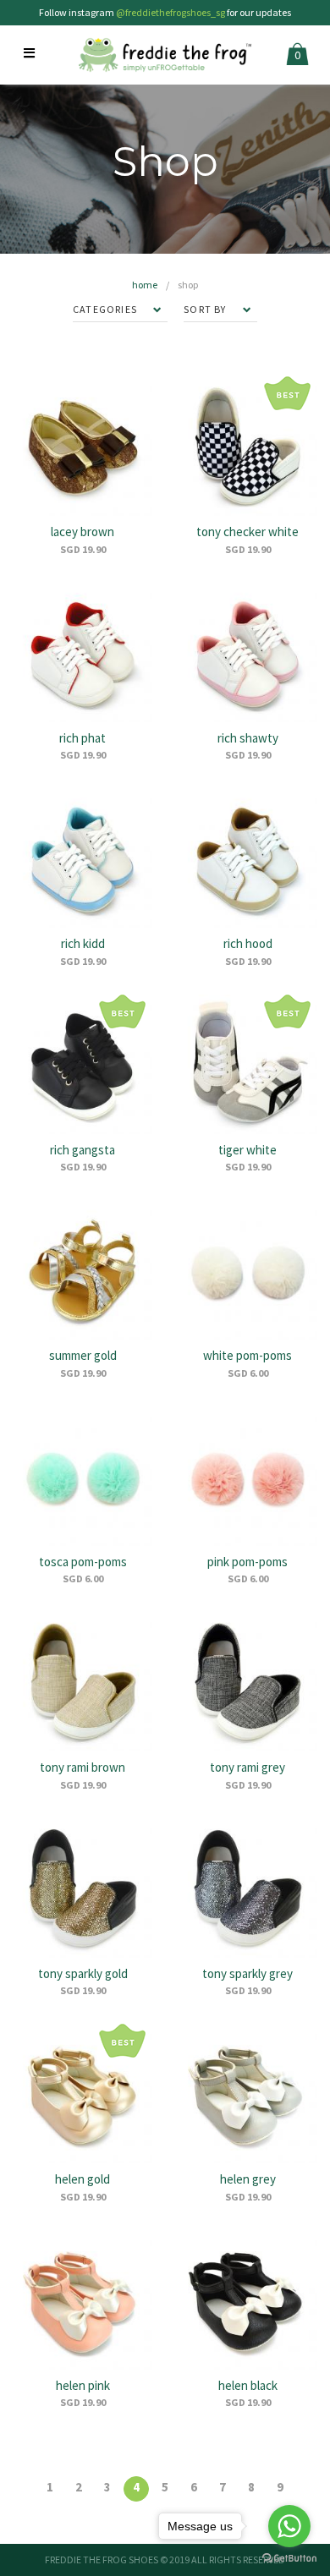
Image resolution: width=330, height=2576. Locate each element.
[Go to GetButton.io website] (289, 2559)
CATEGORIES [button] (106, 309)
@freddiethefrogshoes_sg (170, 12)
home (145, 285)
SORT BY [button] (206, 309)
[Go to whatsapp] (289, 2526)
